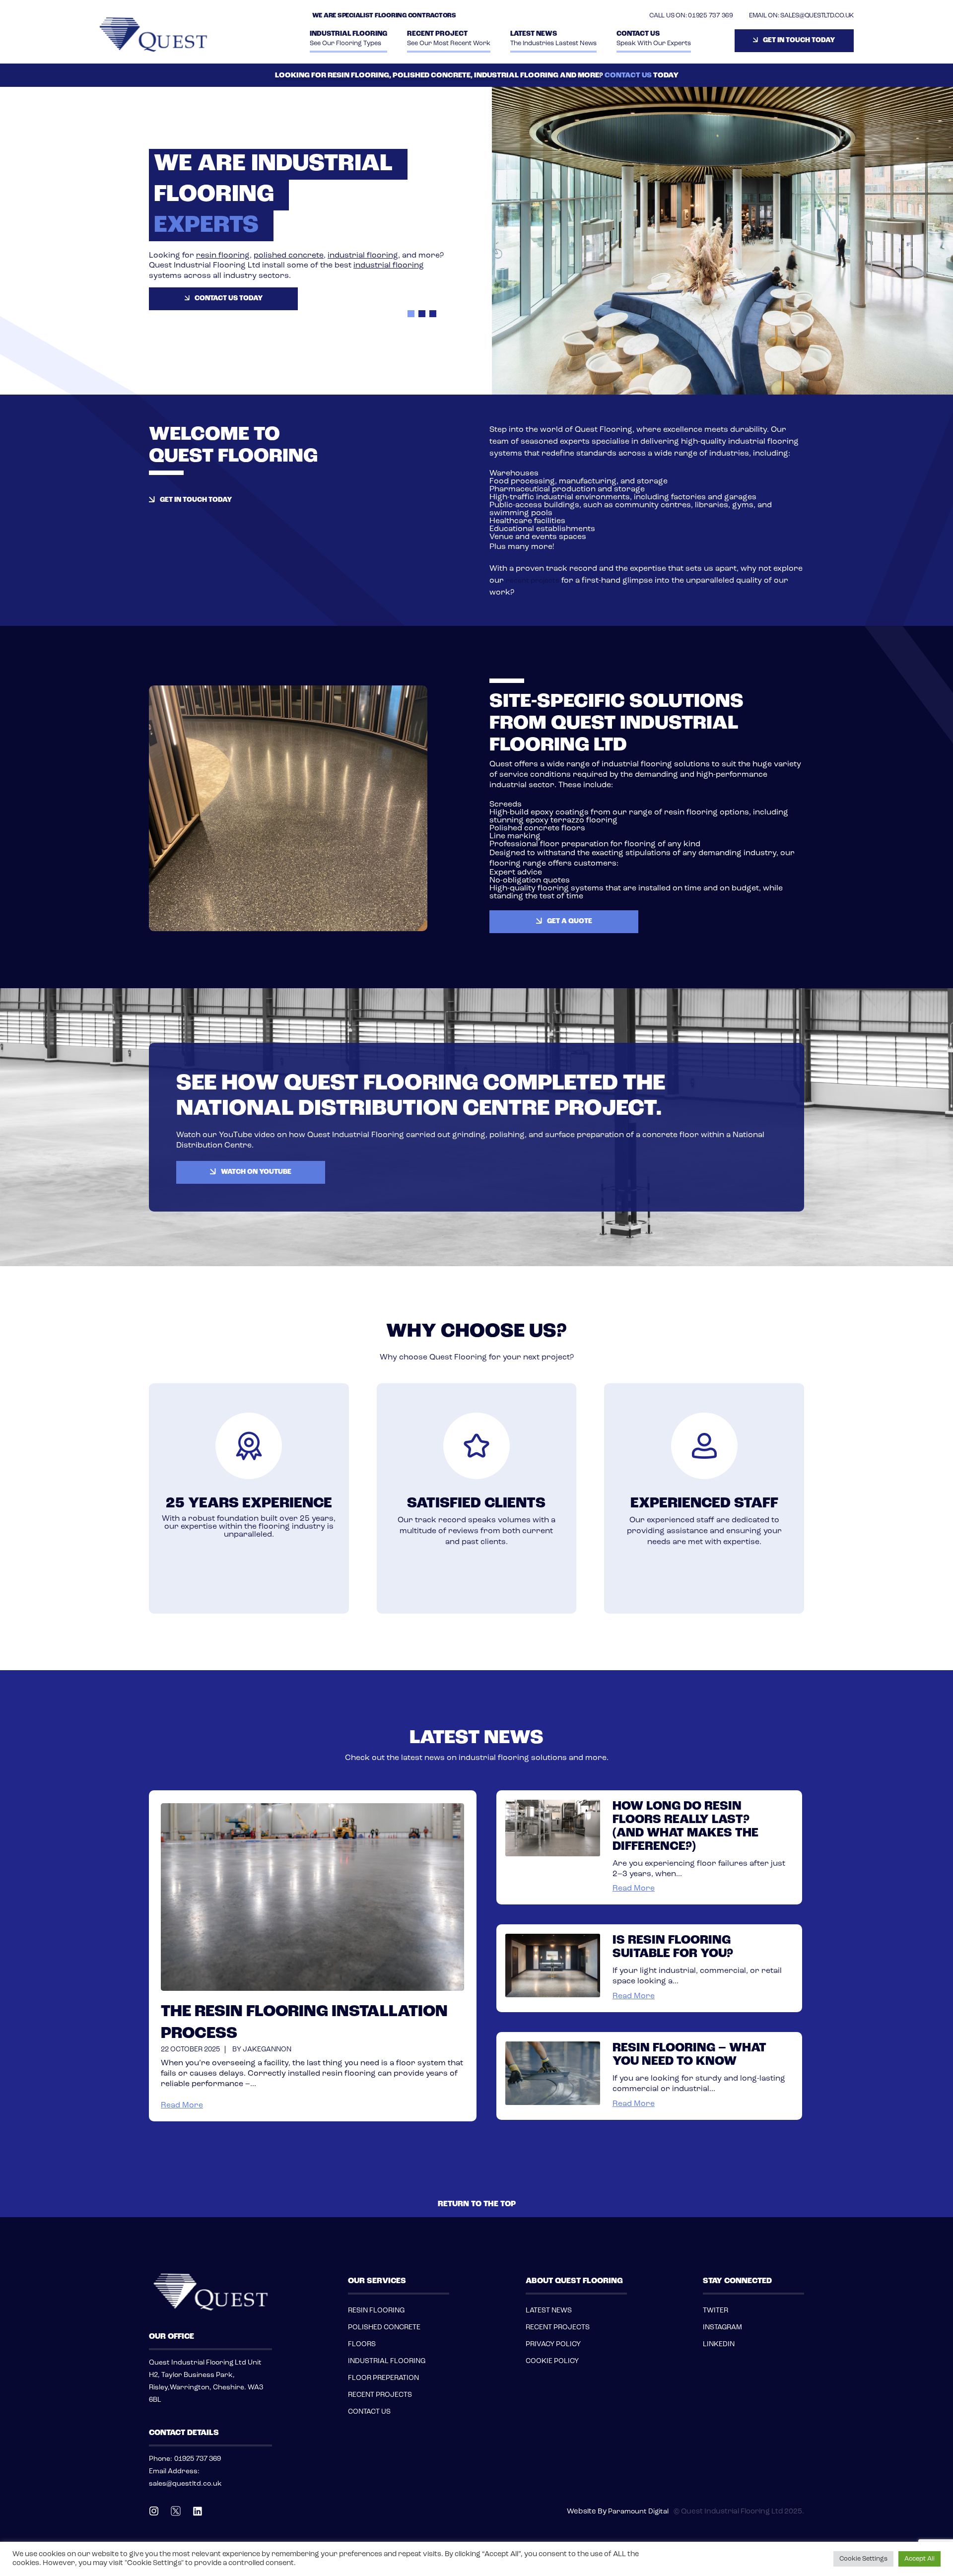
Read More (182, 2105)
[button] (411, 314)
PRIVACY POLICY (553, 2344)
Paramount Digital (638, 2512)
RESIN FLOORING (376, 2311)
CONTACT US (628, 76)
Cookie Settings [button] (863, 2559)
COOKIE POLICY (552, 2361)
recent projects (533, 581)
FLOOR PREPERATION (383, 2378)
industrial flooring (183, 266)
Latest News (553, 38)
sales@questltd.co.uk (185, 2484)
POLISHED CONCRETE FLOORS (384, 2336)
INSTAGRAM (722, 2328)
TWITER (715, 2311)
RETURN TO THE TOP (477, 2204)
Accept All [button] (919, 2559)
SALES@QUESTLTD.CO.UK (817, 16)
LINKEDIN (719, 2344)
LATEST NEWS (549, 2311)
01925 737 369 (711, 16)
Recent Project (449, 38)
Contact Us (654, 38)
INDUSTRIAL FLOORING (348, 38)
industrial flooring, (158, 256)
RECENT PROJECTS (380, 2395)
